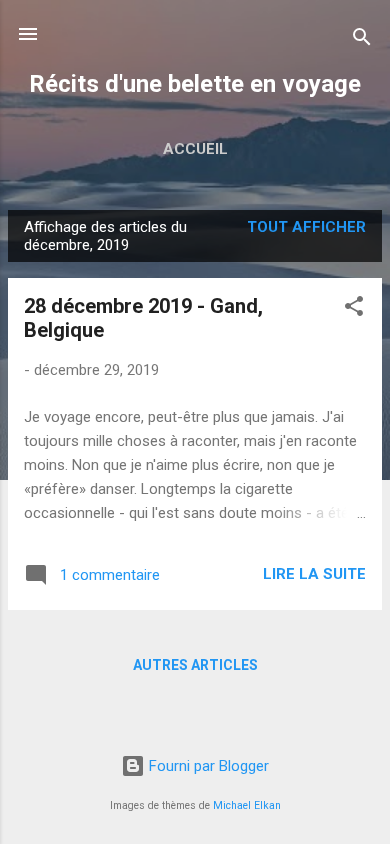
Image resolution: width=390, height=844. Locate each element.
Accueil (195, 149)
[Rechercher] (362, 40)
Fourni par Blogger (207, 766)
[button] (354, 309)
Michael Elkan (247, 805)
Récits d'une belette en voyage (195, 84)
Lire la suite (314, 574)
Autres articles (195, 665)
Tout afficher (306, 227)
